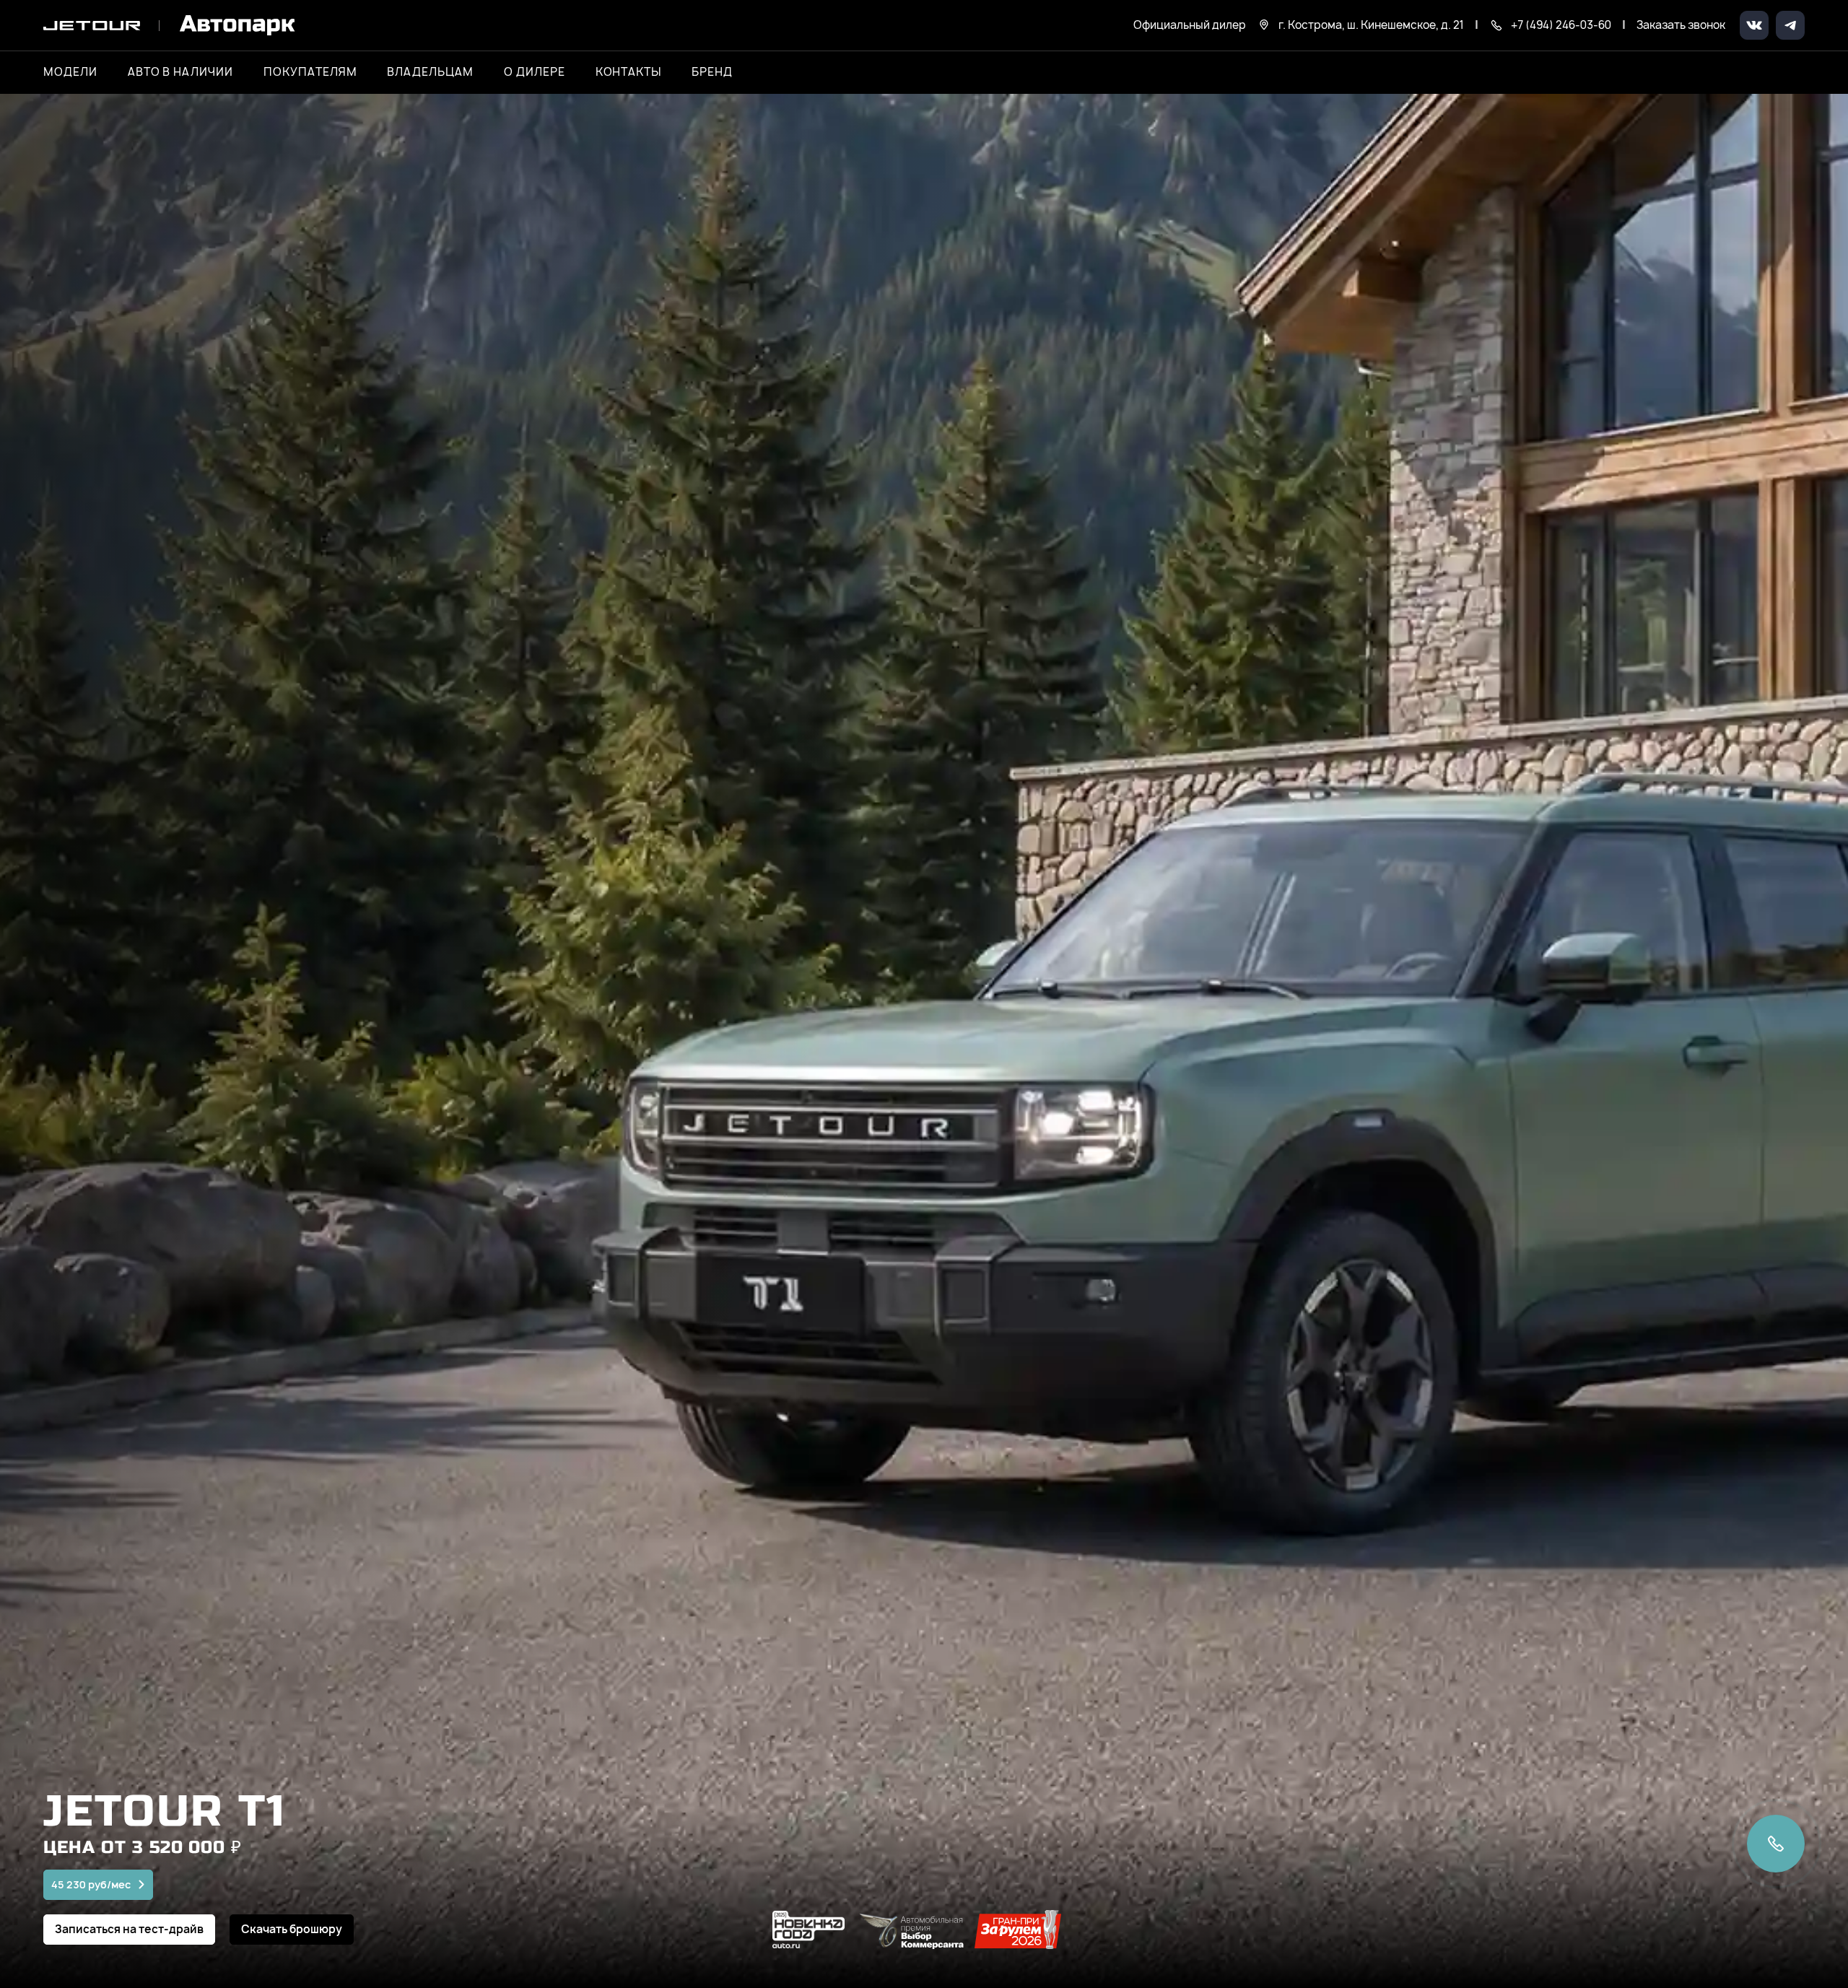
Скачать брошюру (292, 1929)
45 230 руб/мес (91, 1884)
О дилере (535, 72)
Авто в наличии (180, 72)
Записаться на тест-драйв (129, 1929)
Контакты (629, 72)
